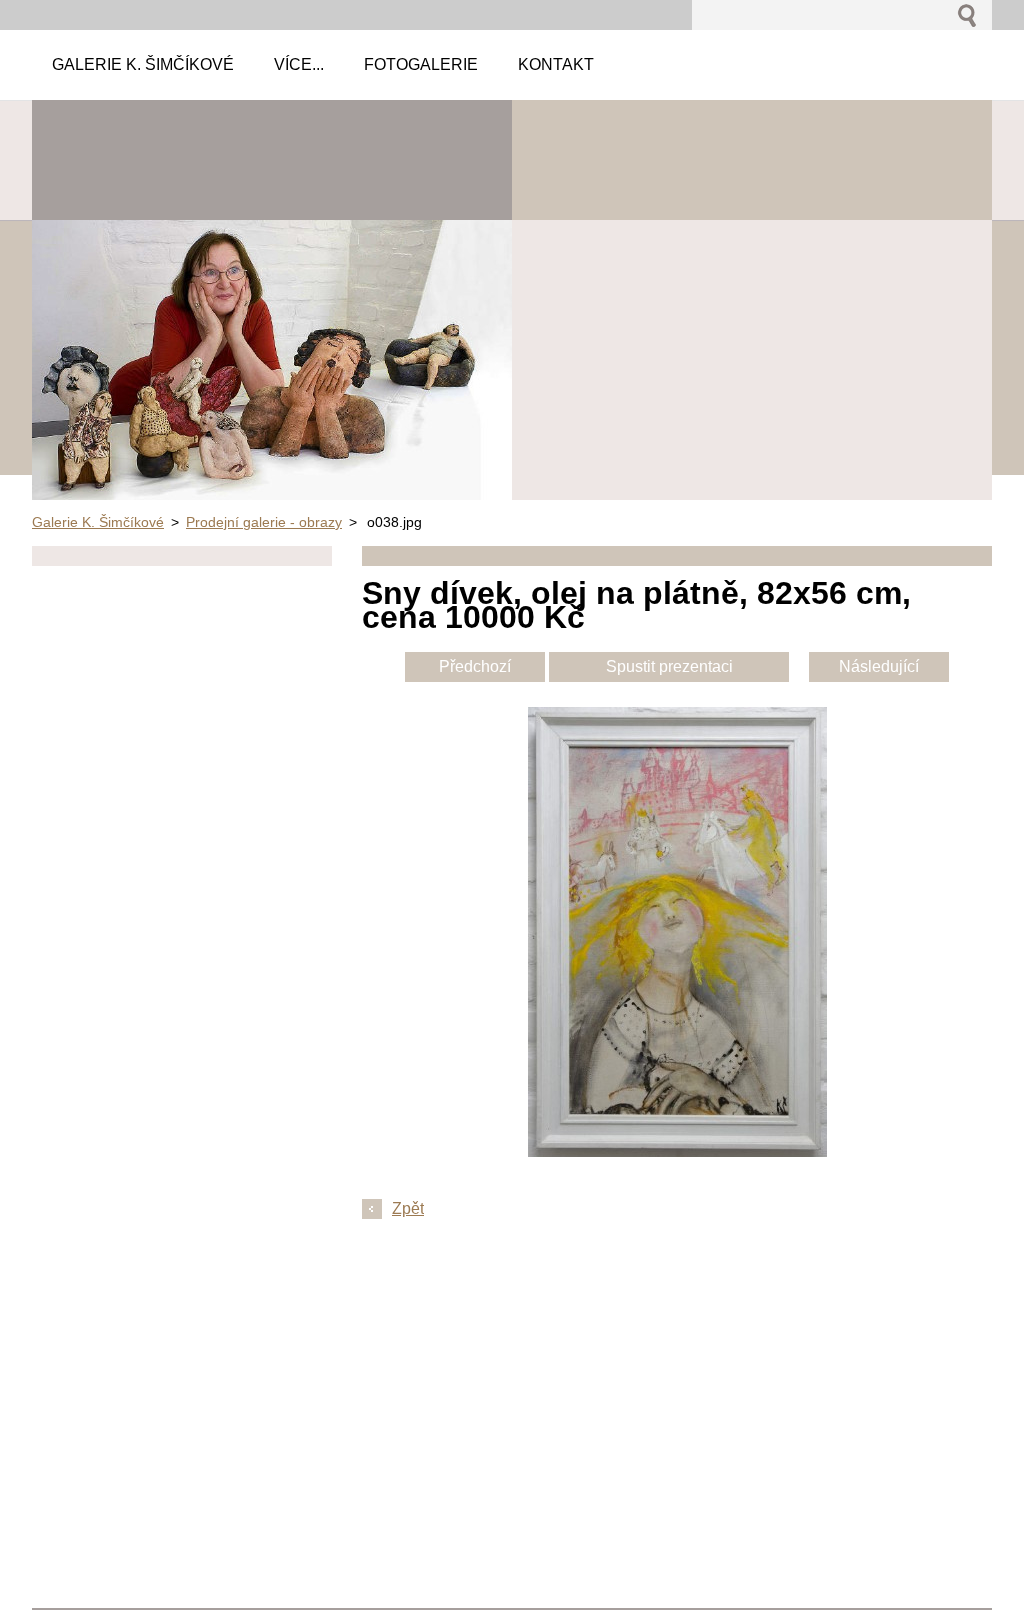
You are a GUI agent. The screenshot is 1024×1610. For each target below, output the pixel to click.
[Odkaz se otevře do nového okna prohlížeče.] (677, 1151)
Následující (879, 666)
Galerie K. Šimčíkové (98, 522)
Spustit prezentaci (669, 666)
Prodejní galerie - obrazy (264, 522)
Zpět (408, 1208)
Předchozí (475, 666)
